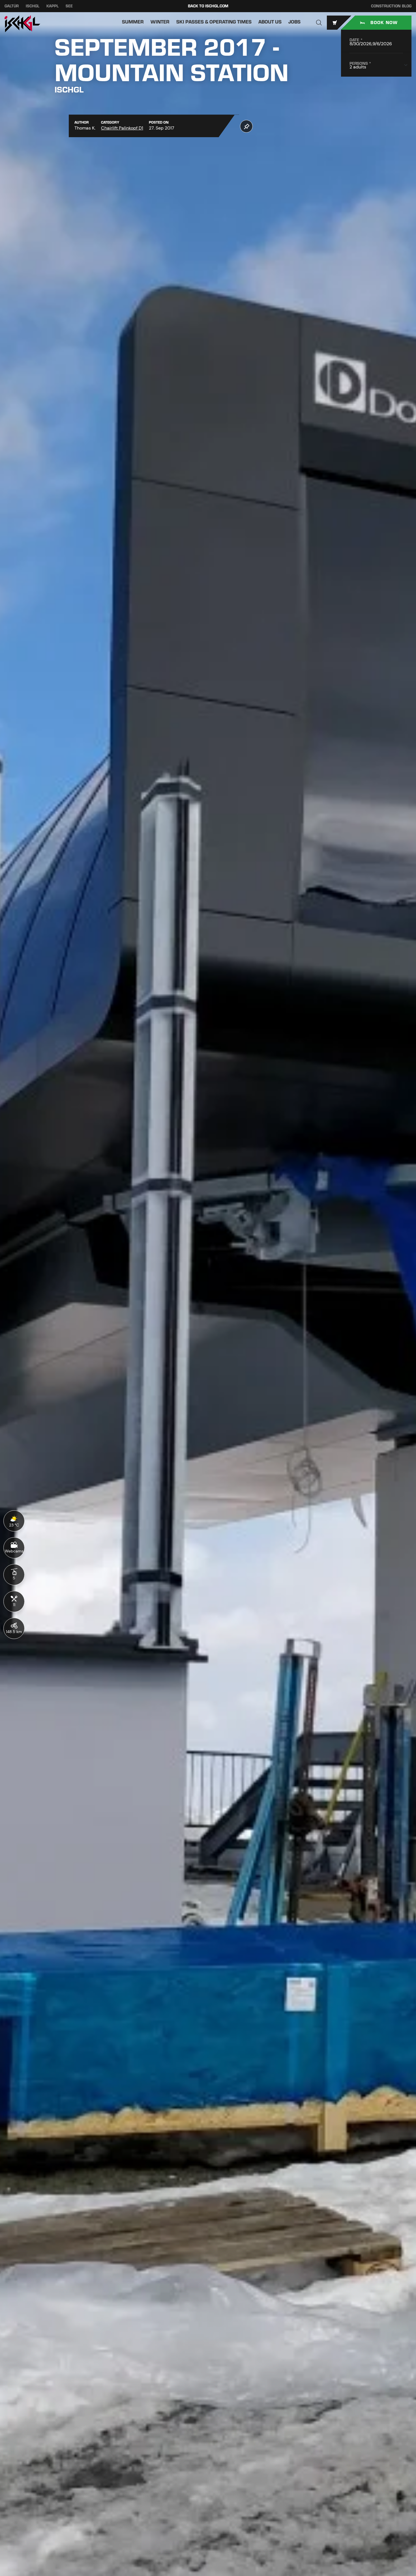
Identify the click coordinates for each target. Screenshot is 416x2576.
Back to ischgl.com (208, 6)
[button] (319, 23)
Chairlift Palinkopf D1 (122, 128)
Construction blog (391, 6)
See (69, 6)
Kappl (52, 6)
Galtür (12, 6)
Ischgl (33, 6)
